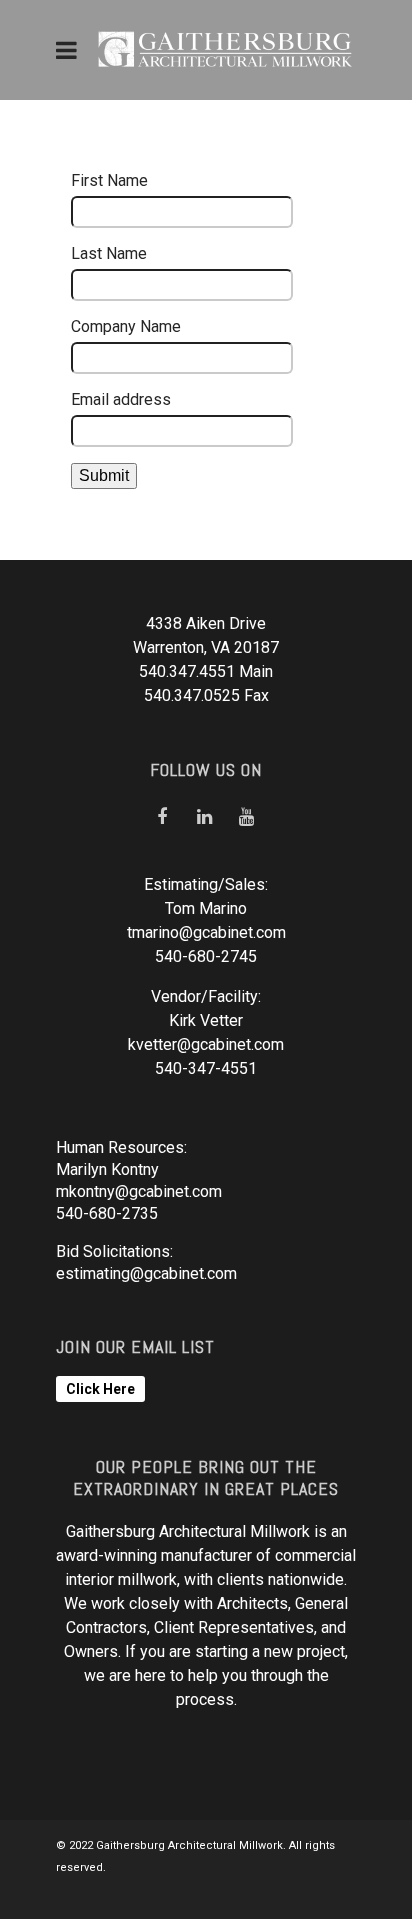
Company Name (126, 326)
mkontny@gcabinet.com (139, 1191)
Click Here (100, 1389)
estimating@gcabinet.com (146, 1273)
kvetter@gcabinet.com (206, 1044)
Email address (121, 399)
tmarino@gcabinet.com (206, 932)
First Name (109, 180)
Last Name (109, 253)
